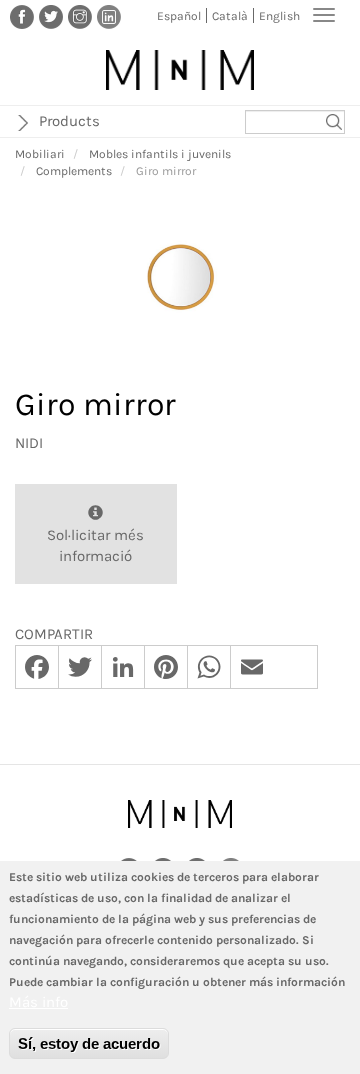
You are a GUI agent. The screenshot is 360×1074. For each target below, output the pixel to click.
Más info (38, 1002)
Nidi (29, 443)
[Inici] (180, 70)
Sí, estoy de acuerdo (89, 1043)
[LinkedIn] (109, 16)
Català (230, 16)
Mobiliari (40, 154)
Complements (74, 171)
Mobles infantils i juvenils (160, 154)
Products (69, 121)
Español (179, 16)
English (279, 16)
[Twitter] (51, 16)
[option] (180, 277)
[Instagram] (80, 16)
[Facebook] (22, 16)
